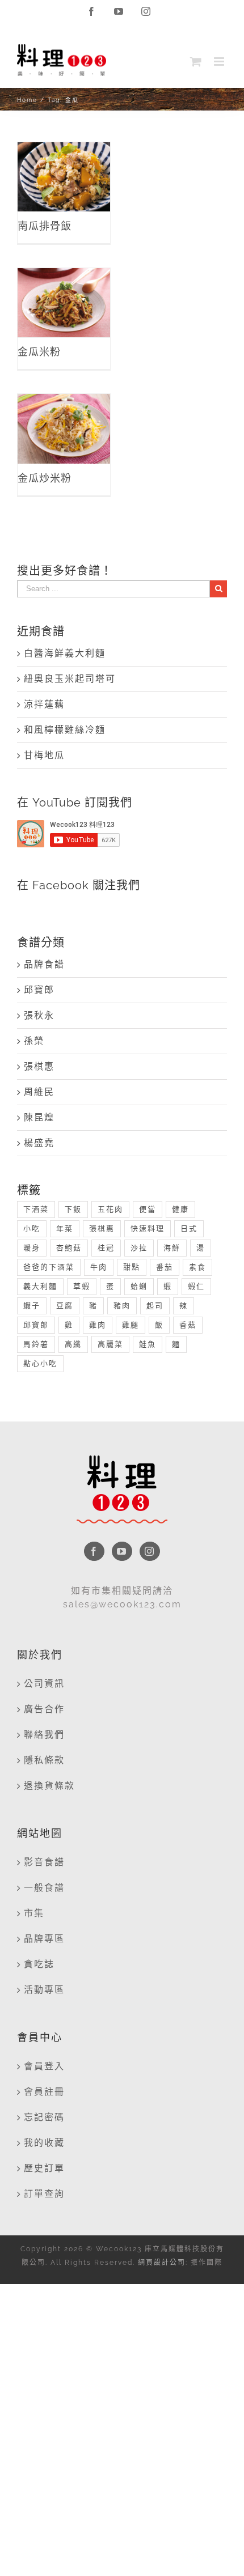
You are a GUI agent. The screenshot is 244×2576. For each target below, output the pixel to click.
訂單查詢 (44, 2194)
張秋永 (39, 1015)
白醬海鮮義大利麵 (65, 653)
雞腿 (131, 1325)
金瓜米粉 (64, 290)
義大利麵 (40, 1286)
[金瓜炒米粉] (64, 428)
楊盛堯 (39, 1143)
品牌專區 (44, 1939)
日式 (189, 1228)
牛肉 (99, 1267)
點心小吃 (40, 1363)
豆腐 (65, 1306)
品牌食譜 (44, 964)
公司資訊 (44, 1684)
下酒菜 (36, 1209)
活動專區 (44, 1990)
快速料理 (148, 1228)
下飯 (73, 1209)
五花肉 (110, 1209)
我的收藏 (44, 2143)
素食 (197, 1267)
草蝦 (82, 1286)
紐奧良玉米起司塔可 (70, 679)
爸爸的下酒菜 (49, 1267)
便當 (148, 1209)
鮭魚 (148, 1344)
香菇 (188, 1325)
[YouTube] (122, 1551)
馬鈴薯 (36, 1344)
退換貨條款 (49, 1786)
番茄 (165, 1267)
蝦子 (32, 1306)
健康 (180, 1209)
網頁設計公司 (162, 2263)
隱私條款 (44, 1760)
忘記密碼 (44, 2117)
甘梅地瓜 (44, 755)
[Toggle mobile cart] (196, 61)
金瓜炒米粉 (64, 417)
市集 (34, 1913)
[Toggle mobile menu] (220, 61)
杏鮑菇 (69, 1248)
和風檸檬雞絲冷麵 (65, 730)
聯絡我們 (44, 1735)
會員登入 (44, 2066)
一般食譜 (44, 1888)
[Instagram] (150, 1551)
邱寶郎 (39, 990)
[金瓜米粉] (64, 303)
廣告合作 (44, 1709)
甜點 (132, 1267)
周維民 (39, 1092)
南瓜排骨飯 (64, 165)
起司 (155, 1306)
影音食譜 (44, 1862)
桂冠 (106, 1248)
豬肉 (122, 1306)
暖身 (32, 1248)
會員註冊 (44, 2092)
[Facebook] (94, 1551)
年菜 (65, 1228)
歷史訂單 (44, 2168)
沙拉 (139, 1248)
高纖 (73, 1344)
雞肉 (98, 1325)
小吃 (32, 1228)
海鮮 (172, 1248)
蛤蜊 (139, 1286)
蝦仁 (196, 1286)
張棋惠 (39, 1066)
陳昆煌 (39, 1117)
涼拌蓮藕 (44, 704)
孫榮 (34, 1041)
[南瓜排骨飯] (64, 177)
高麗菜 (110, 1344)
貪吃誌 (39, 1964)
